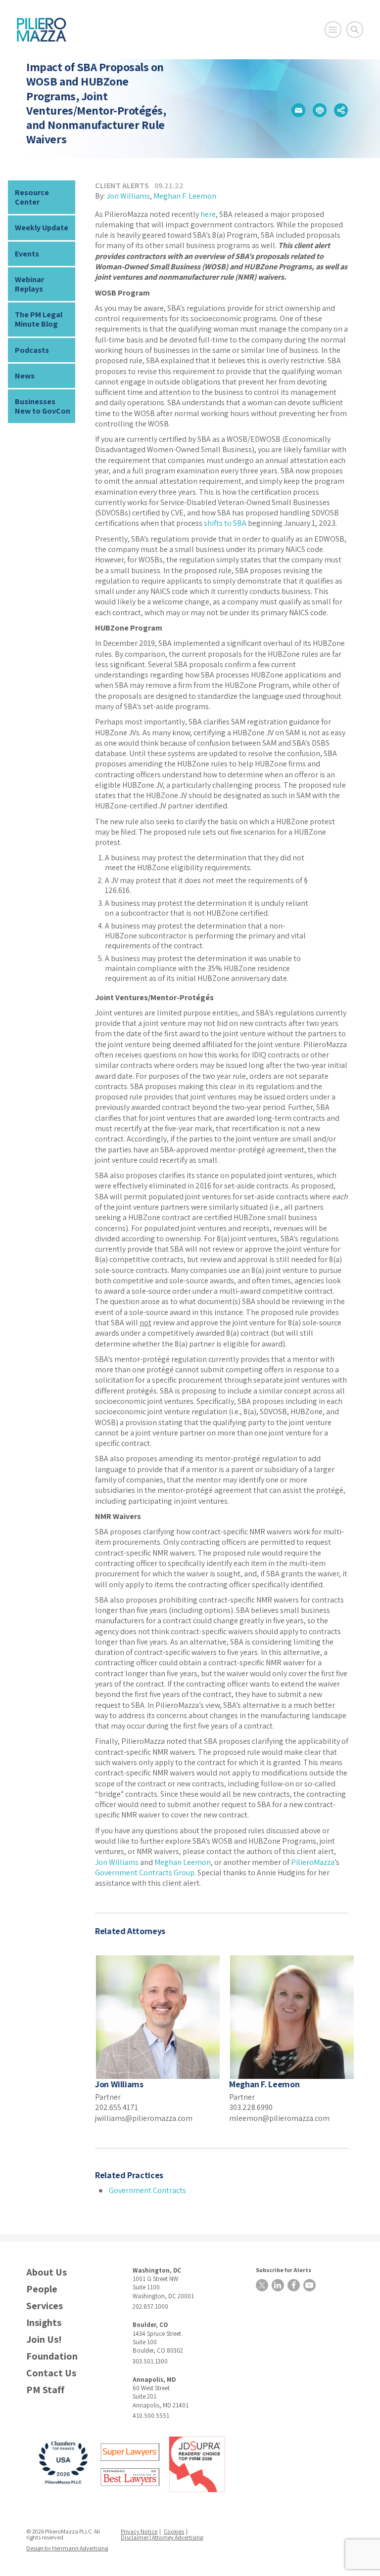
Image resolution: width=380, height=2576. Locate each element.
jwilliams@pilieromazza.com (144, 2118)
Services (45, 2306)
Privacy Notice (139, 2531)
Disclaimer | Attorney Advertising (162, 2537)
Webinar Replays (29, 284)
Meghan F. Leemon (185, 196)
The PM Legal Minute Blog (39, 319)
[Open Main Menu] (333, 30)
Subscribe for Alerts (284, 2270)
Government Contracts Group (145, 1873)
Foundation (52, 2356)
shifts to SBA (225, 523)
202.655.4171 (117, 2107)
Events (27, 254)
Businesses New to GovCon (43, 406)
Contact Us (51, 2373)
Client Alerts (122, 186)
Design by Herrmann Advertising (67, 2548)
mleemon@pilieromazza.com (279, 2118)
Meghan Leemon (183, 1862)
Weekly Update (42, 228)
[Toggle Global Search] (355, 30)
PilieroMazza (313, 1862)
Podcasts (32, 350)
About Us (47, 2272)
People (42, 2289)
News (25, 376)
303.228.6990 (251, 2107)
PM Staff (45, 2390)
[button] (298, 110)
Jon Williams (128, 196)
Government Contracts (147, 2190)
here (208, 214)
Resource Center (32, 197)
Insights (44, 2323)
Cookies (174, 2531)
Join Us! (44, 2340)
